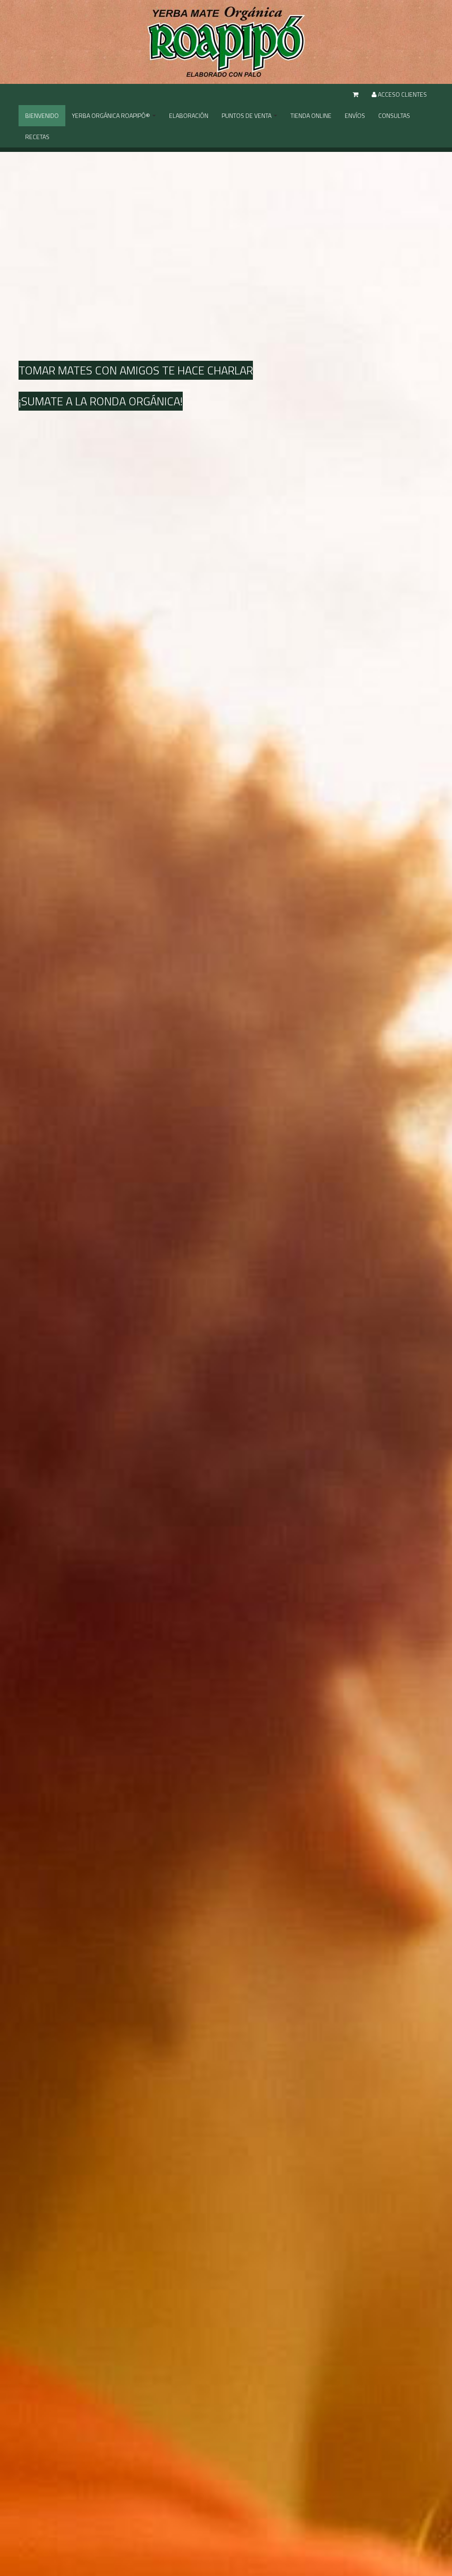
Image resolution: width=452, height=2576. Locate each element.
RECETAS (37, 137)
